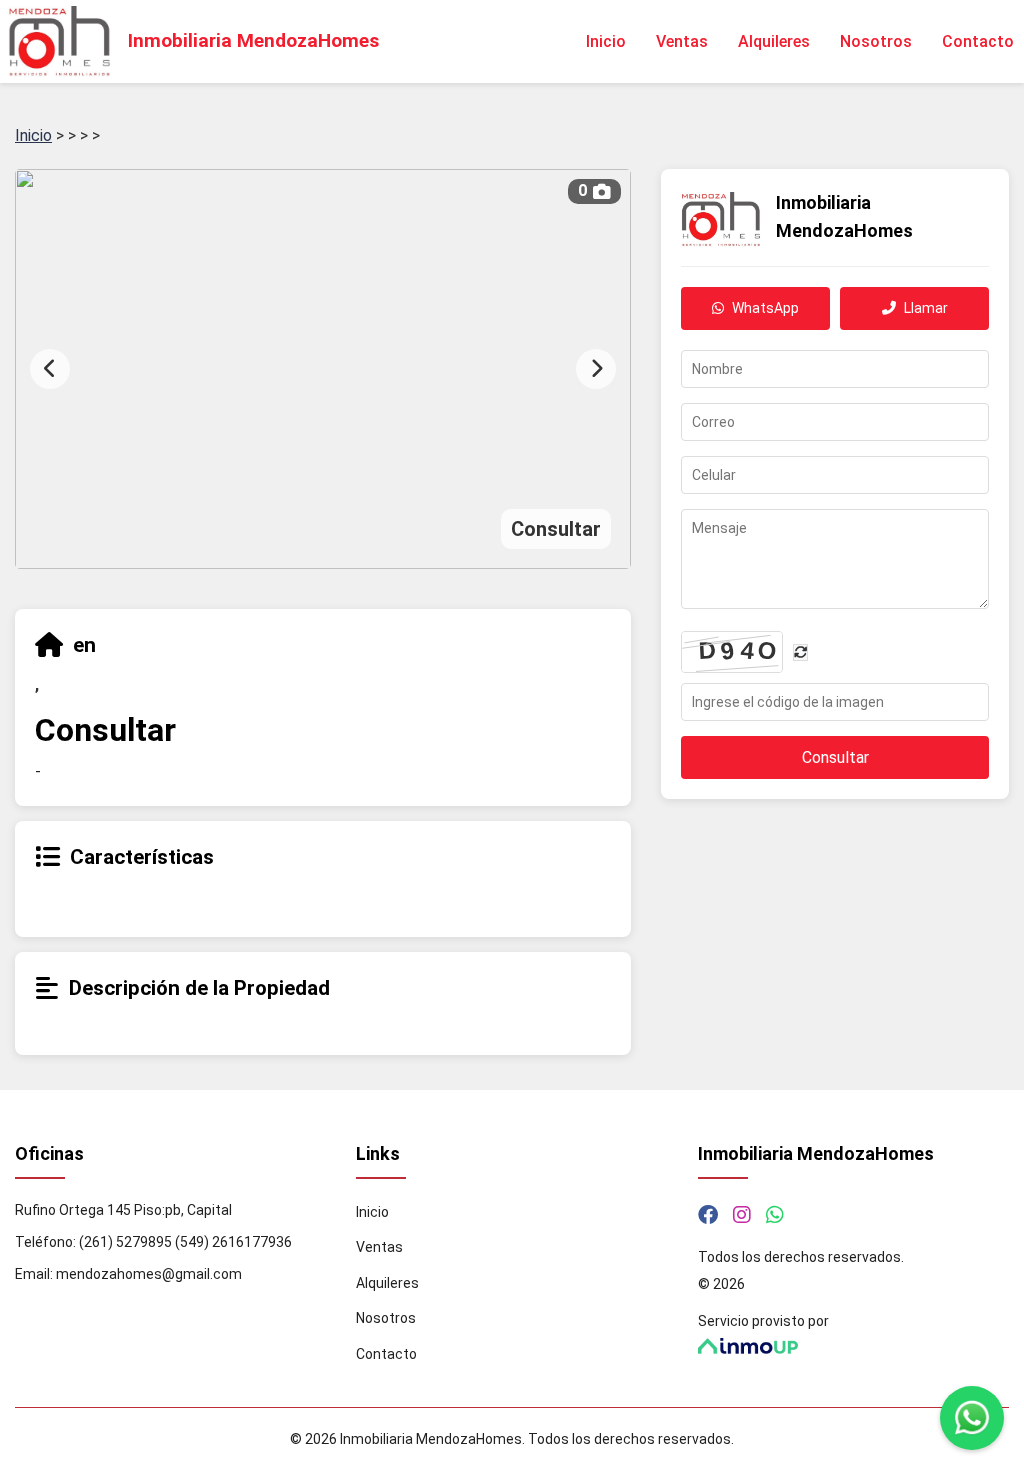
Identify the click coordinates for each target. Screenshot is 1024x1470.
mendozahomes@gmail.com (149, 1274)
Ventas (682, 41)
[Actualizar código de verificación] (800, 652)
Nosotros (876, 41)
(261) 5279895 (125, 1242)
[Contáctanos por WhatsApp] (775, 1215)
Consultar (835, 757)
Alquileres (774, 41)
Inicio (606, 41)
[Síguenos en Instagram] (742, 1215)
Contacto (978, 41)
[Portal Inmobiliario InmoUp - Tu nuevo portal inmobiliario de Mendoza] (853, 1346)
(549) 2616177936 (233, 1242)
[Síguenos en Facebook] (708, 1215)
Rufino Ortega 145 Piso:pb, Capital (123, 1210)
